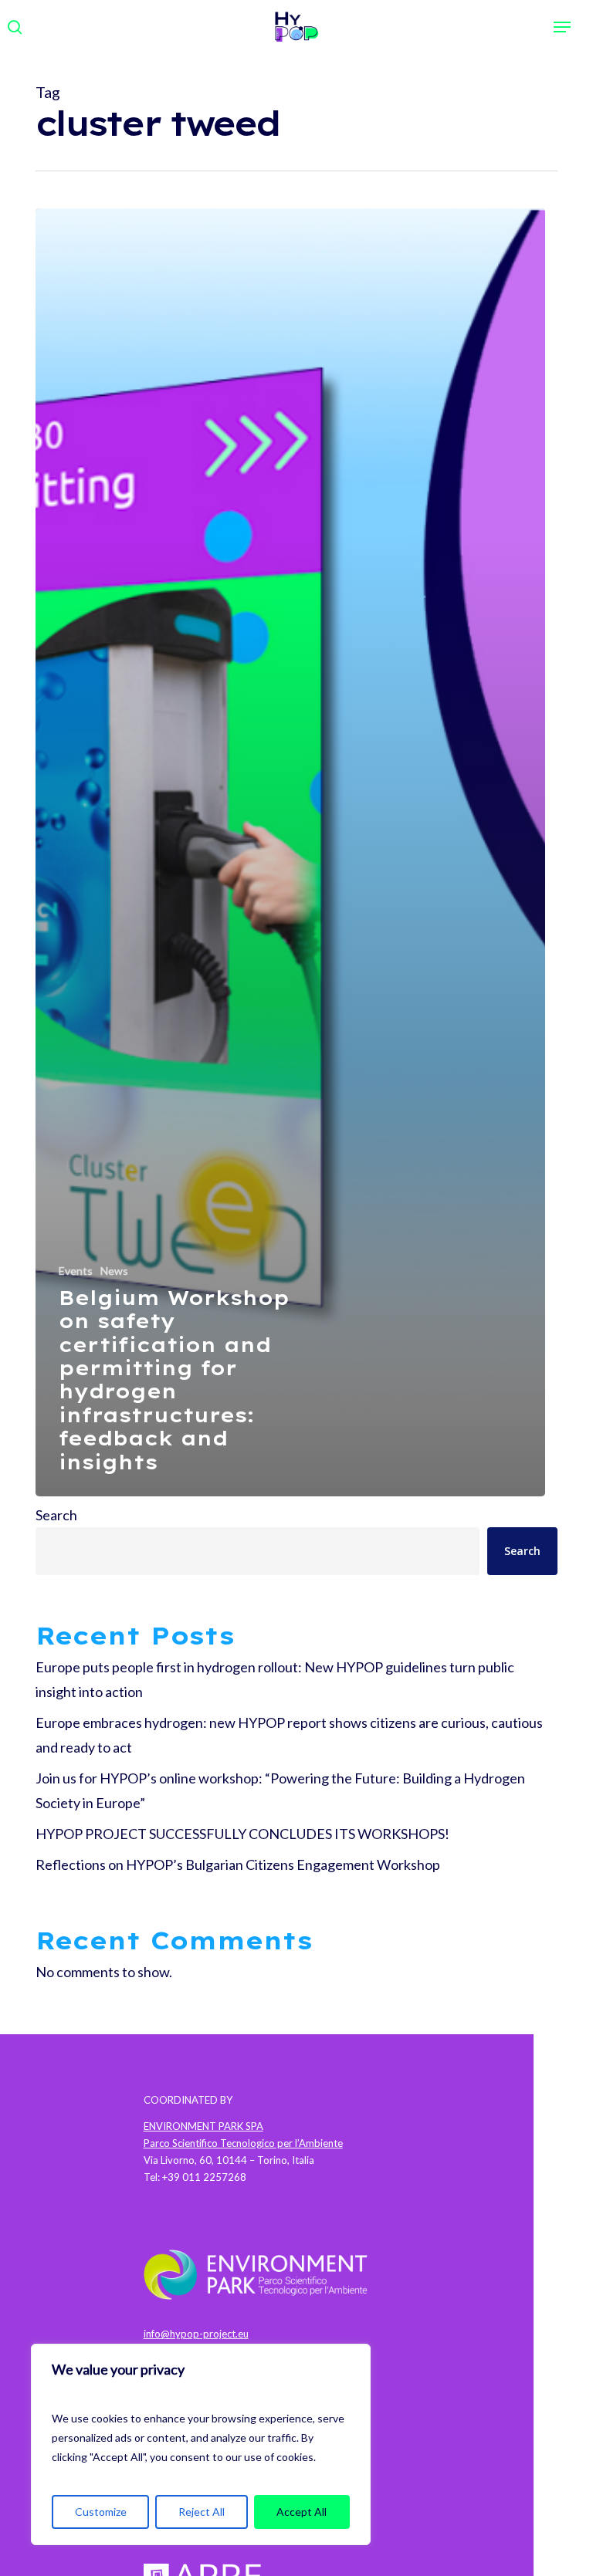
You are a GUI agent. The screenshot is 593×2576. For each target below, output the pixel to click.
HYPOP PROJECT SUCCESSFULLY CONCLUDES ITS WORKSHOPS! (242, 1834)
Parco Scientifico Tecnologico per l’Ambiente (243, 2143)
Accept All (302, 2512)
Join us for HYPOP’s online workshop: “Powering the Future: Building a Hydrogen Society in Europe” (280, 1790)
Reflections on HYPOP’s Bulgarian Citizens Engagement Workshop (238, 1864)
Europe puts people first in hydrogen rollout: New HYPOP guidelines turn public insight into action (275, 1679)
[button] (562, 27)
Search (56, 1515)
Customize (101, 2512)
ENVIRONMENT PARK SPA (203, 2126)
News (114, 1271)
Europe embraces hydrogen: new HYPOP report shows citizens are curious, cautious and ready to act (289, 1735)
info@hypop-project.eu (196, 2334)
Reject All (202, 2512)
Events (76, 1271)
